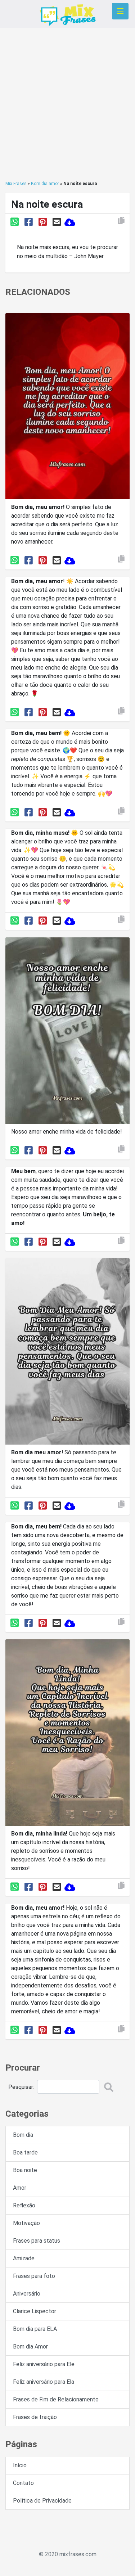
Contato (23, 2483)
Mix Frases (16, 184)
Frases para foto (34, 2276)
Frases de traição (35, 2417)
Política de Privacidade (42, 2501)
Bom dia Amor (30, 2347)
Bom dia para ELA (35, 2329)
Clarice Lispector (35, 2311)
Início (20, 2465)
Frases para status (37, 2241)
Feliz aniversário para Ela (44, 2382)
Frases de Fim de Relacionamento (56, 2399)
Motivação (26, 2223)
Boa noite (25, 2170)
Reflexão (24, 2205)
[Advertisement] (67, 104)
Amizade (24, 2258)
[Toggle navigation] (120, 11)
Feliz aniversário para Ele (44, 2364)
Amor (20, 2188)
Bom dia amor (45, 184)
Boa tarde (25, 2152)
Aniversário (27, 2294)
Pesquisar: (21, 2087)
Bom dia (23, 2135)
